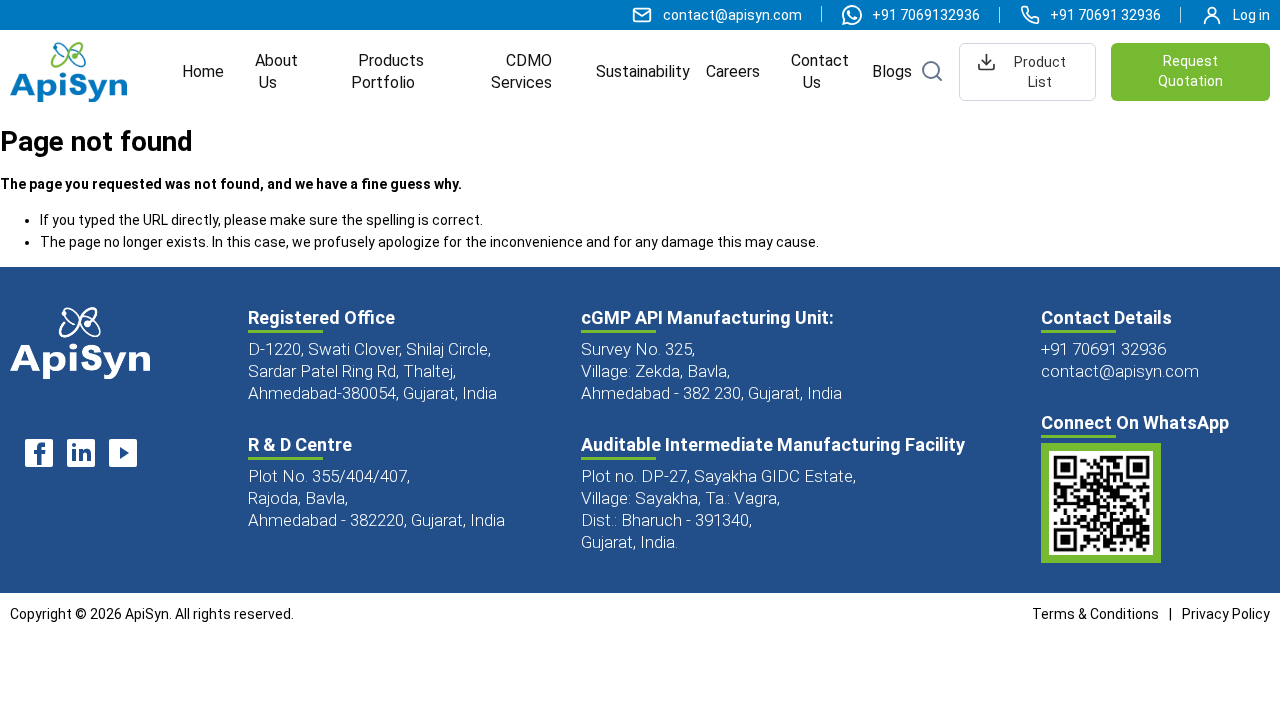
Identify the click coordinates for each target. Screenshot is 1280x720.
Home (203, 71)
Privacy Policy (1226, 614)
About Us (276, 71)
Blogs (892, 71)
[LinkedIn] (81, 456)
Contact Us (820, 71)
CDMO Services (522, 71)
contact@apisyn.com (1120, 371)
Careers (733, 71)
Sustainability (643, 71)
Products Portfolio (387, 71)
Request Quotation (1190, 71)
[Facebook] (39, 456)
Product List (1040, 72)
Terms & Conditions (1095, 614)
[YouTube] (123, 456)
